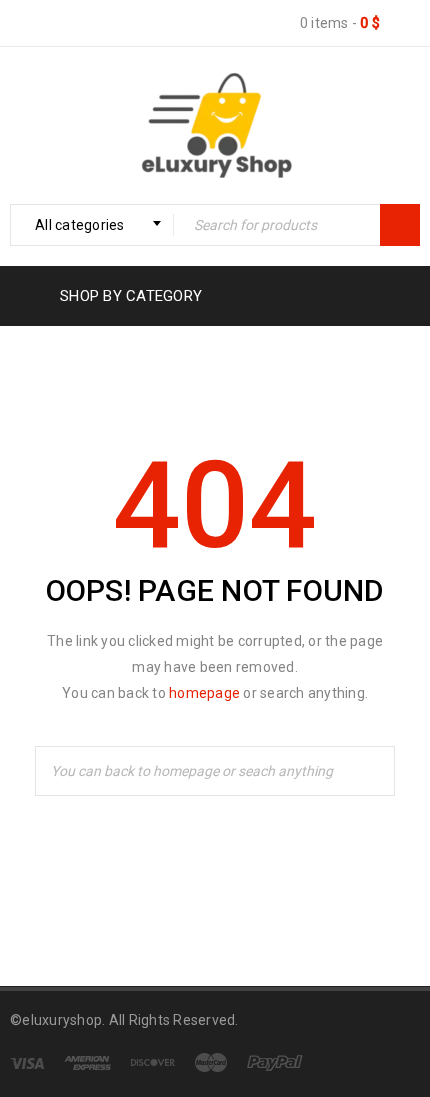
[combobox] (92, 225)
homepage (204, 693)
